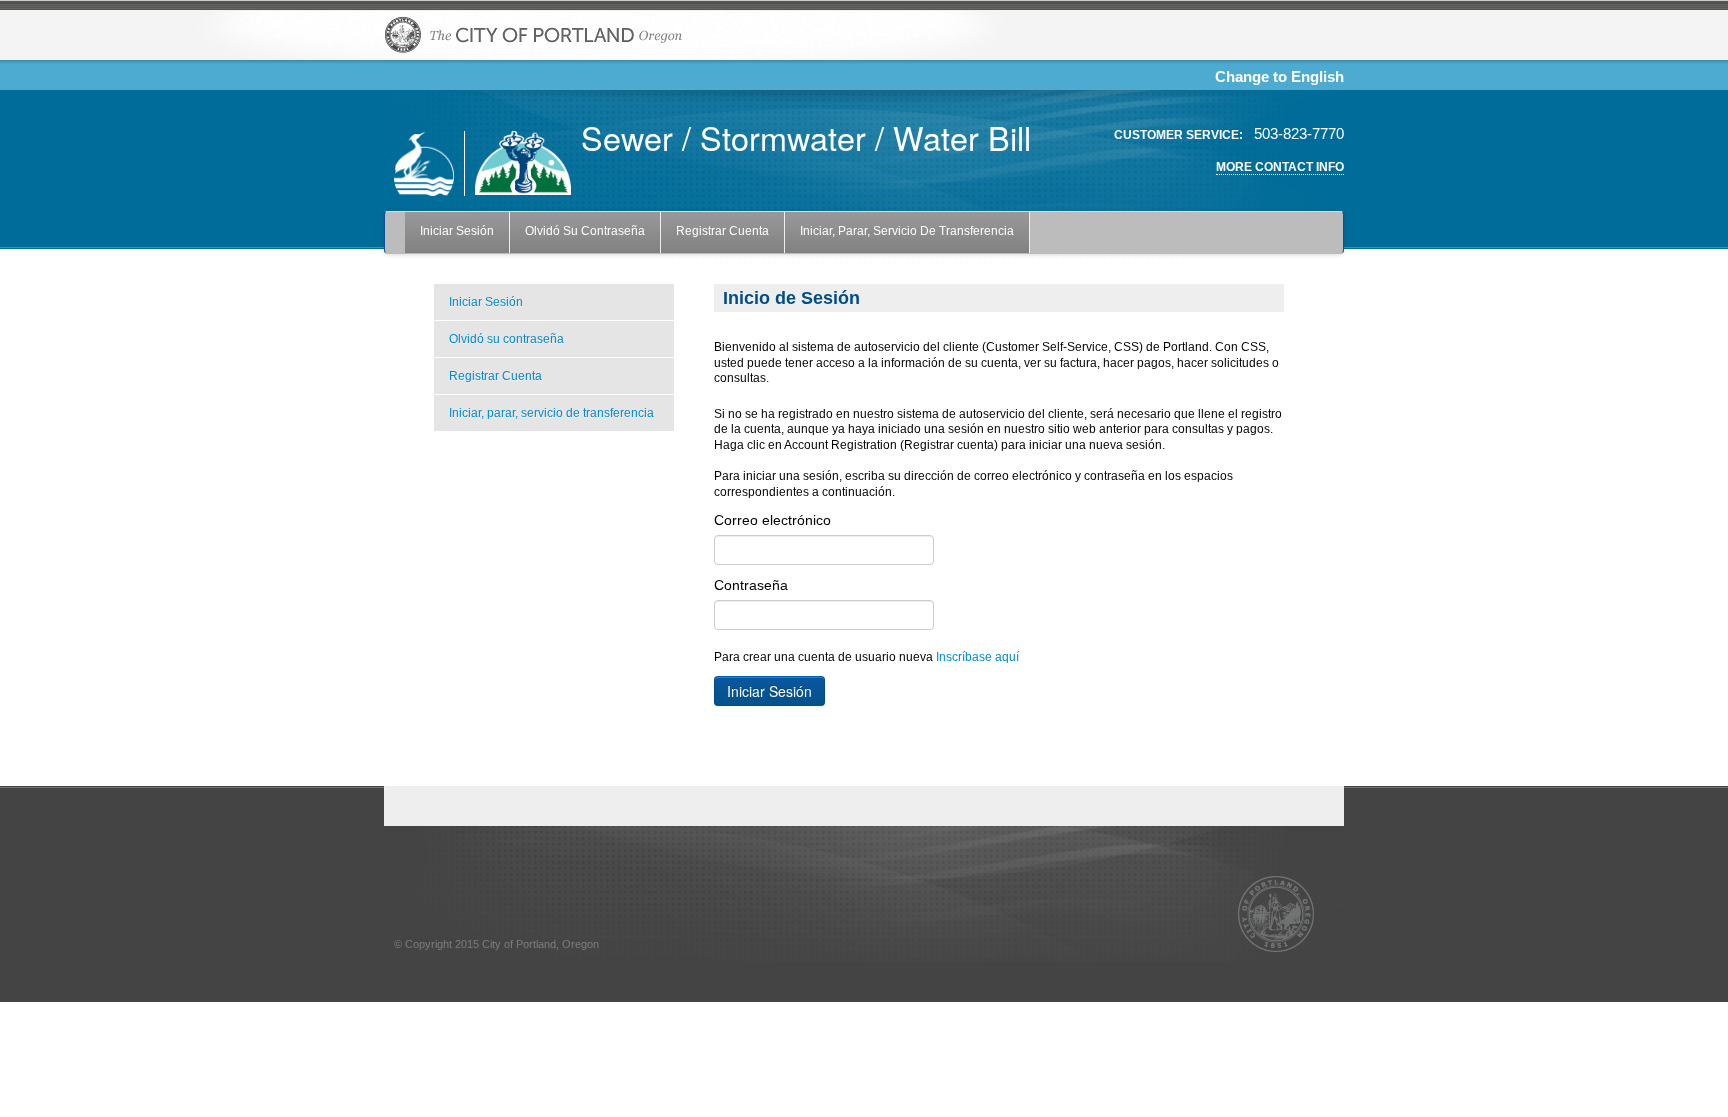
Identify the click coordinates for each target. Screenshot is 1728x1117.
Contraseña (751, 585)
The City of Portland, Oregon (534, 35)
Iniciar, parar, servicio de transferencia (907, 231)
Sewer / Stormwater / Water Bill (806, 137)
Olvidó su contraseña (585, 231)
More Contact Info (1280, 167)
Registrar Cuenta (722, 231)
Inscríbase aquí (977, 657)
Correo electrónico (772, 520)
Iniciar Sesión (457, 231)
